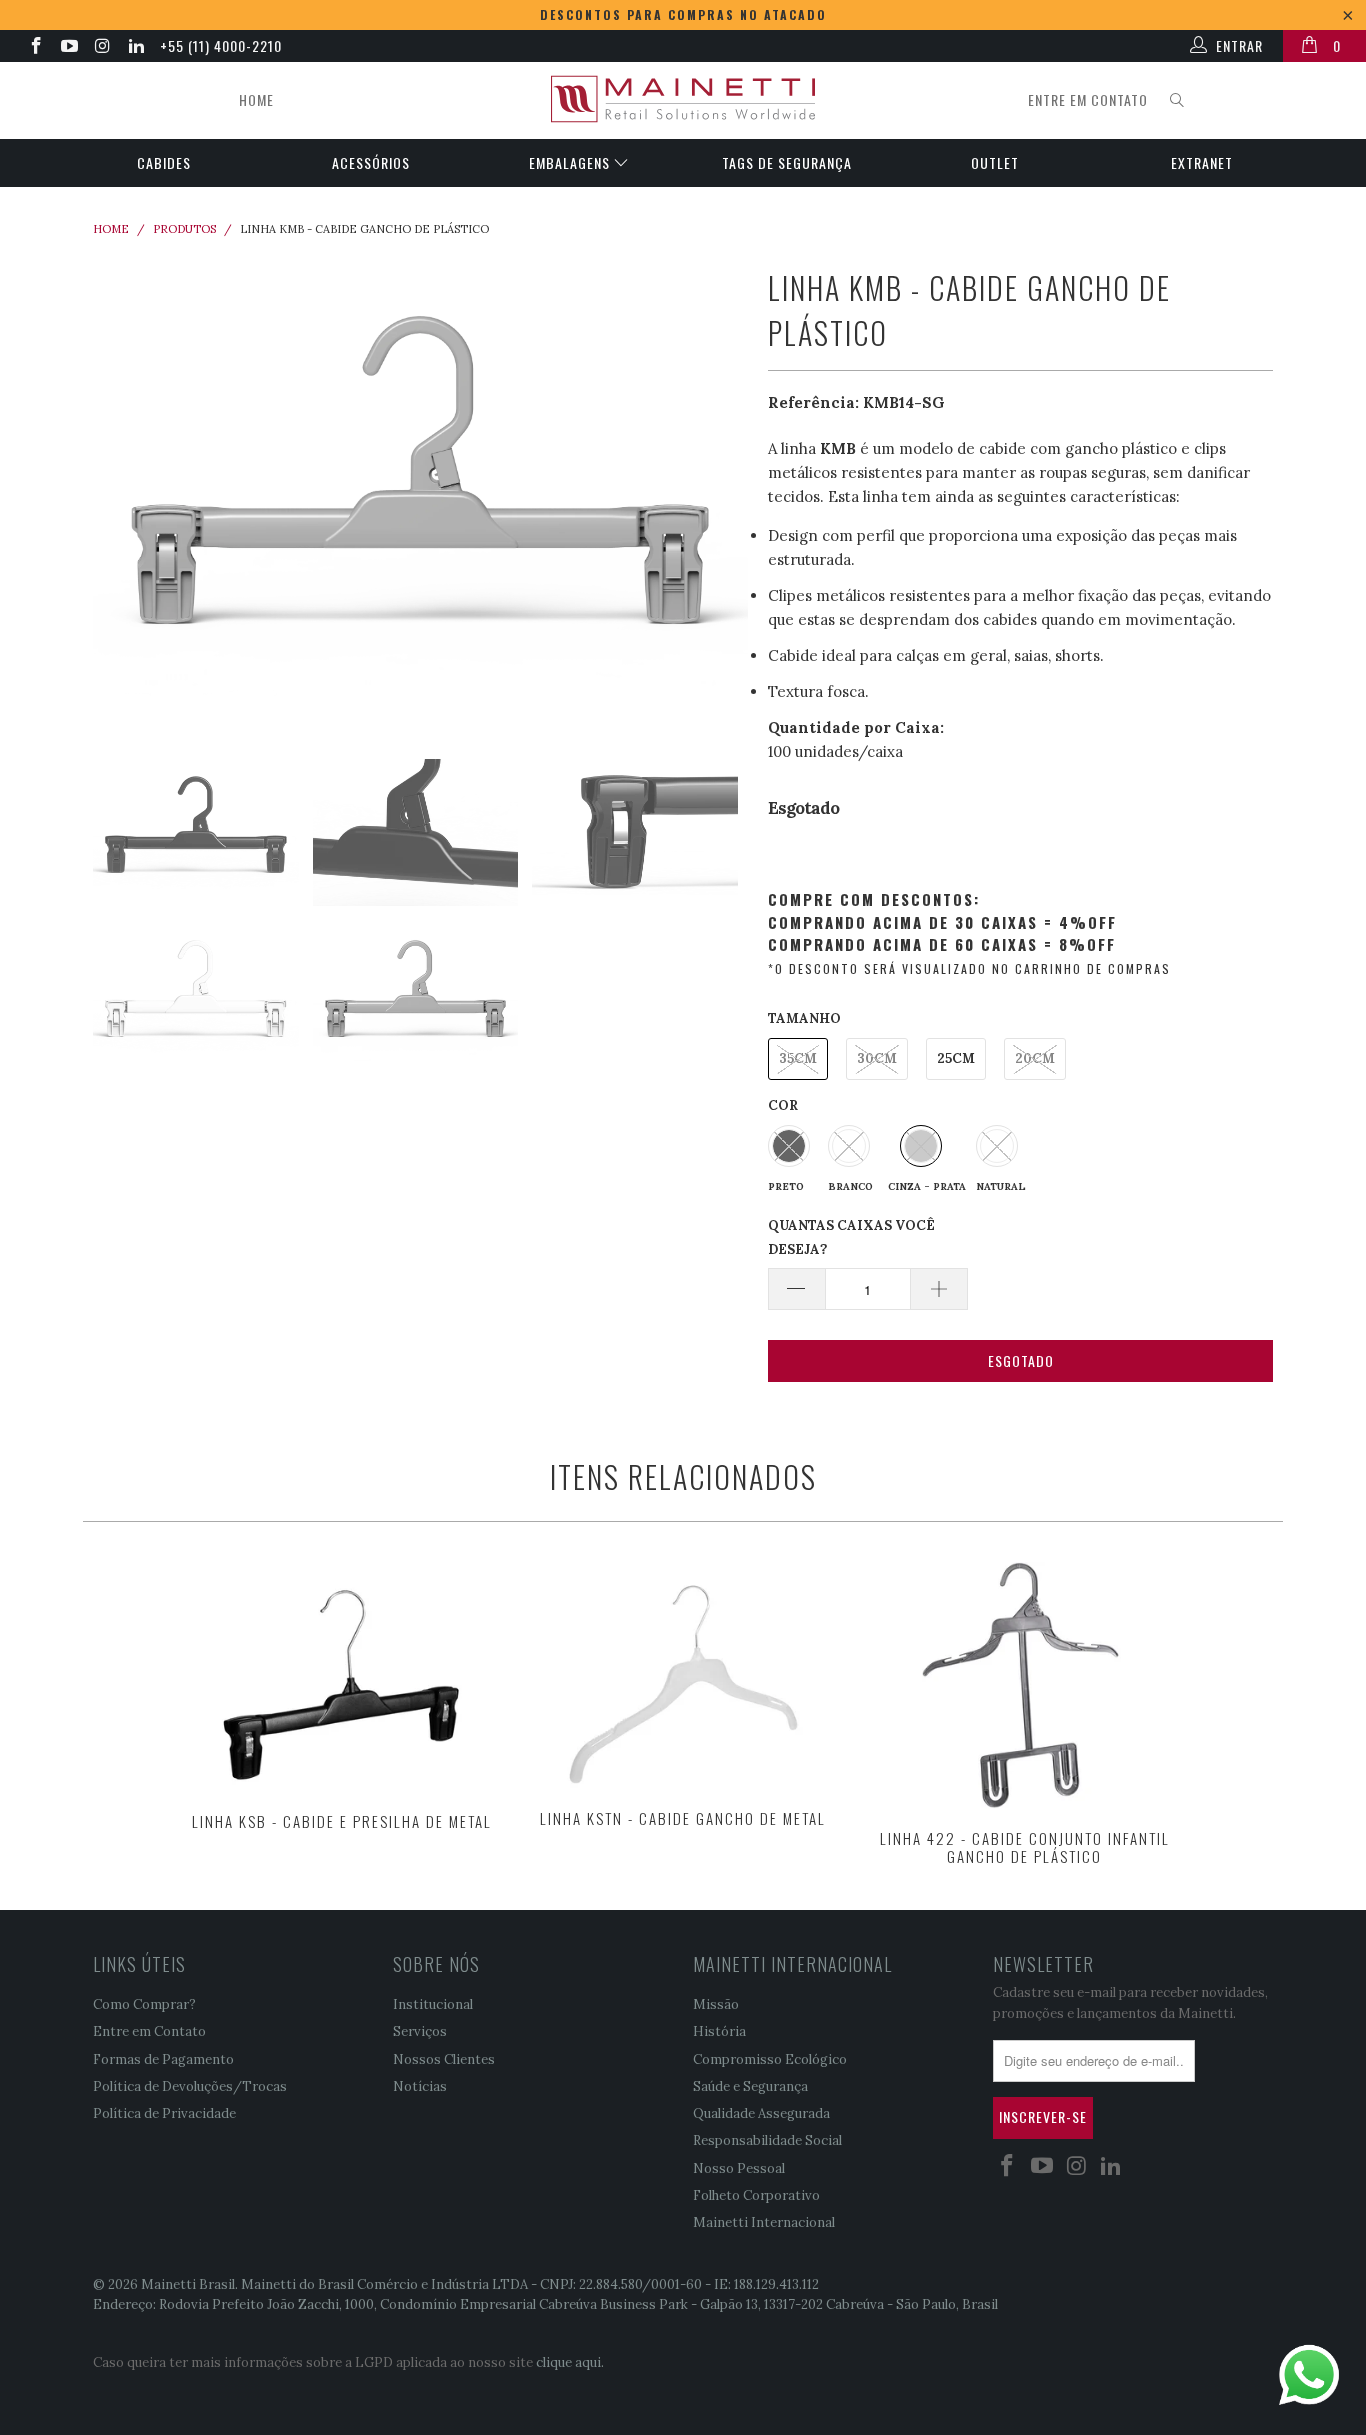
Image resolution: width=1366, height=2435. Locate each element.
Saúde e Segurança (750, 2086)
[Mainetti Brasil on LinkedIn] (136, 48)
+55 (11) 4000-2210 (221, 45)
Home (256, 99)
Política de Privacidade (164, 2113)
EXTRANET (1202, 162)
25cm (956, 1058)
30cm (877, 1058)
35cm (798, 1058)
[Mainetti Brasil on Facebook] (35, 48)
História (719, 2031)
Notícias (420, 2086)
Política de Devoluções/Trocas (190, 2086)
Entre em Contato (149, 2031)
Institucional (433, 2004)
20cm (1035, 1058)
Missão (716, 2004)
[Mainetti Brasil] (683, 100)
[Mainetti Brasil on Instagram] (102, 48)
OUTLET (995, 162)
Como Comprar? (144, 2004)
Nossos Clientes (444, 2059)
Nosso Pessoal (739, 2168)
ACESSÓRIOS (371, 162)
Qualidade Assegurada (761, 2113)
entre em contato (1088, 99)
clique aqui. (570, 2362)
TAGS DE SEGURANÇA (787, 162)
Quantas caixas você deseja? (851, 1237)
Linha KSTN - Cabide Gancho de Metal (683, 1675)
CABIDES (164, 162)
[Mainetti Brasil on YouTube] (69, 48)
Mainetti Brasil (188, 2284)
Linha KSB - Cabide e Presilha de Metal (342, 1677)
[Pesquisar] (1176, 100)
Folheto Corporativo (756, 2195)
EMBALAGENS (571, 162)
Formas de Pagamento (163, 2059)
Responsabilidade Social (767, 2140)
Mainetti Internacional (764, 2222)
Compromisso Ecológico (770, 2059)
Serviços (420, 2031)
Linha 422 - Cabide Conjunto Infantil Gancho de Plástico (1025, 1685)
